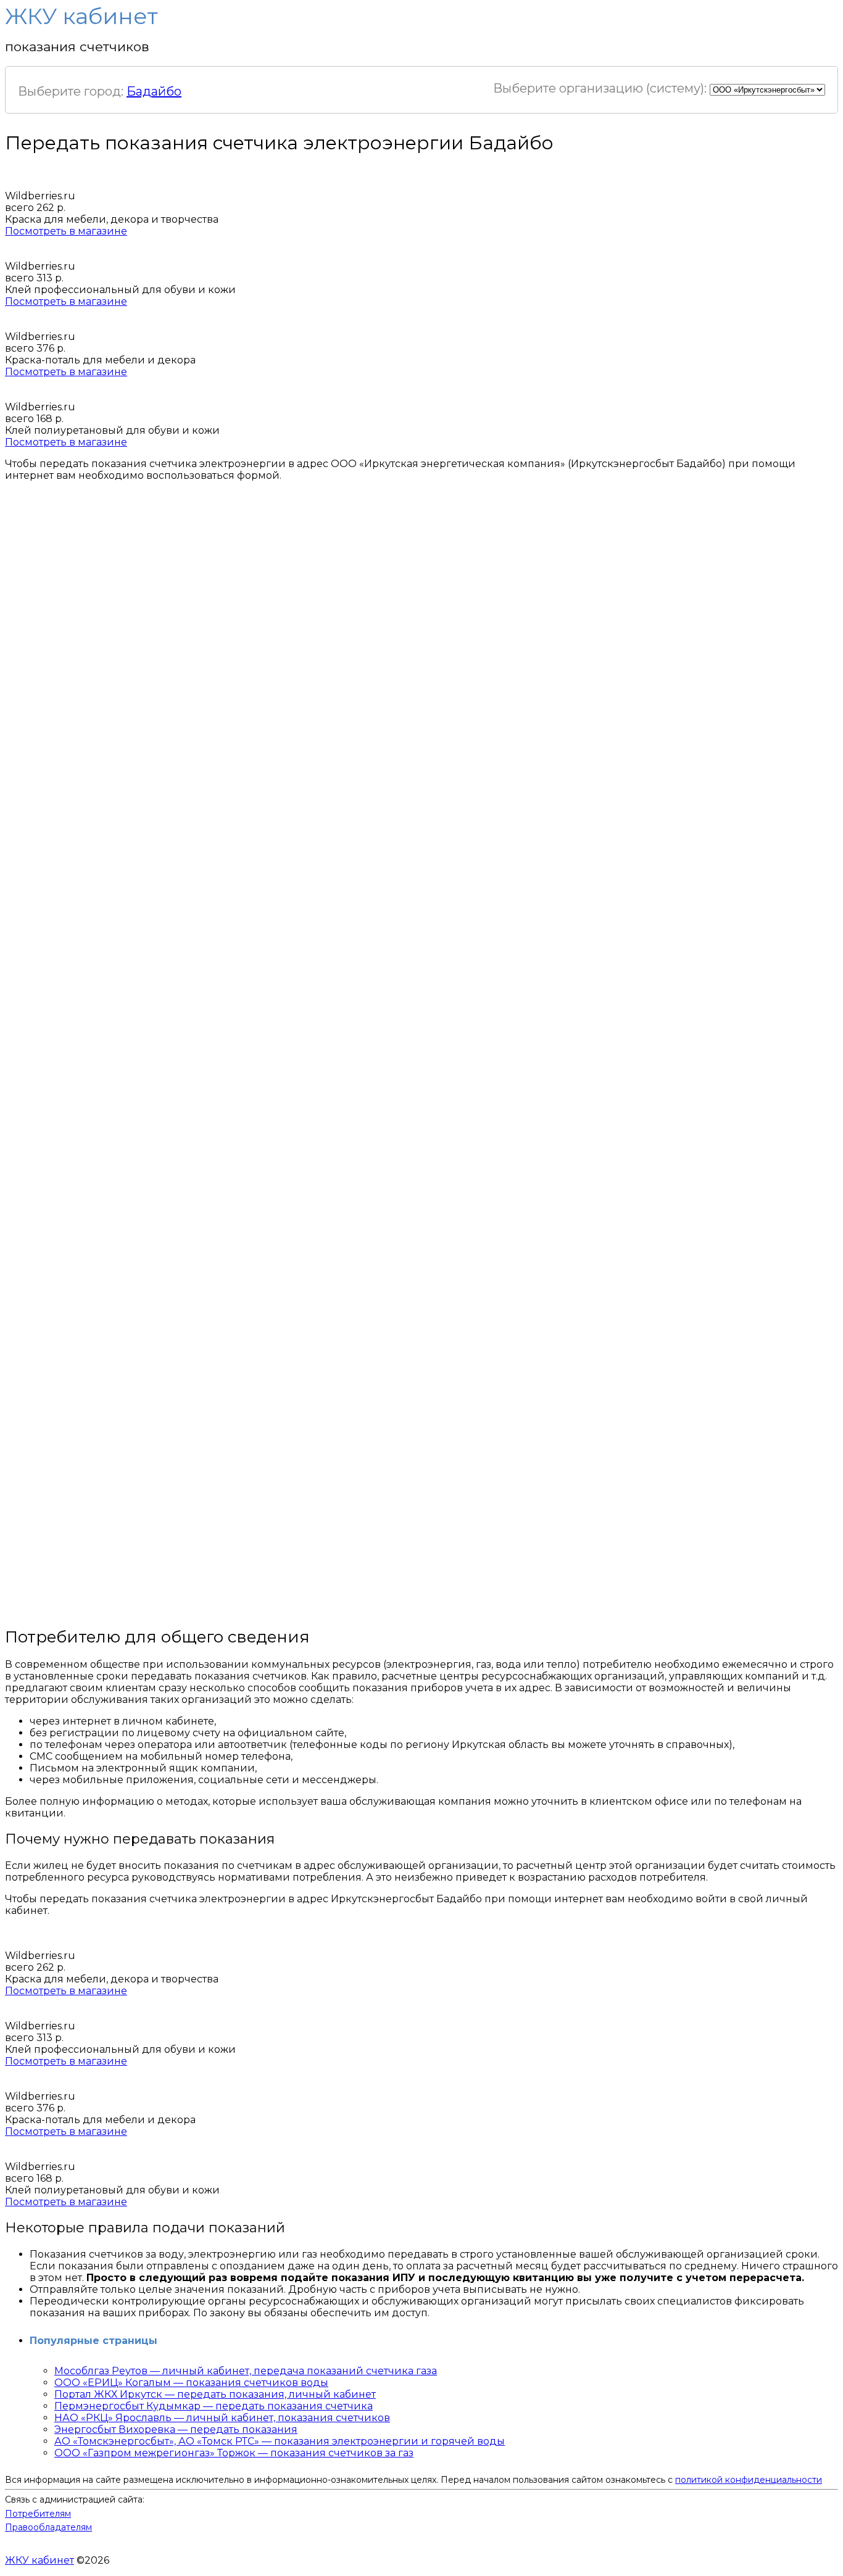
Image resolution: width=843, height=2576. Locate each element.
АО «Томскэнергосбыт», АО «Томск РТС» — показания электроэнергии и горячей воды (280, 2441)
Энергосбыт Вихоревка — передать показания (176, 2429)
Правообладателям (48, 2527)
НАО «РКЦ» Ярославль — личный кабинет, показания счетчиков (222, 2418)
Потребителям (38, 2514)
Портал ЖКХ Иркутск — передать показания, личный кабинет (215, 2394)
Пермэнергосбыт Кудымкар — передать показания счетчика (214, 2406)
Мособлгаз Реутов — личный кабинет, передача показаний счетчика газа (246, 2371)
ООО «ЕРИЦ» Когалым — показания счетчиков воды (191, 2383)
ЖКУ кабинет (39, 2560)
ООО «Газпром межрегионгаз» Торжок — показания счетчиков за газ (234, 2453)
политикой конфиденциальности (749, 2480)
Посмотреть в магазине (66, 231)
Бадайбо (154, 91)
